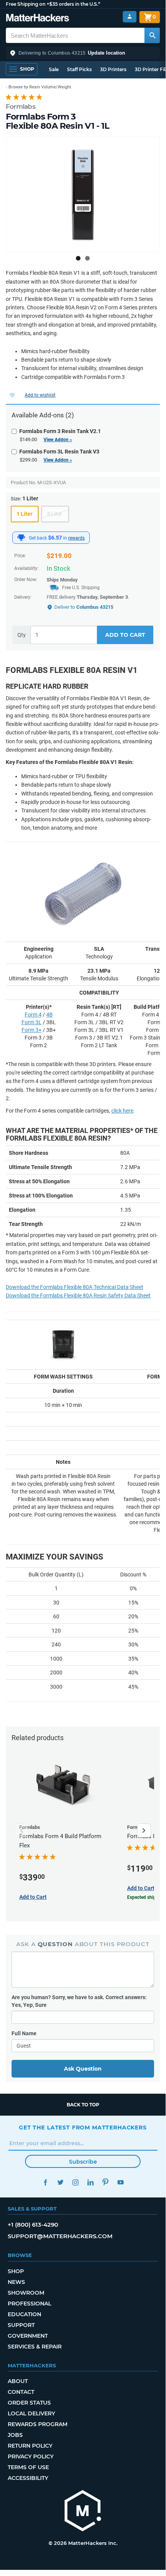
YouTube (120, 2182)
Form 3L (32, 1022)
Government (28, 2336)
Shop (16, 2271)
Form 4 (33, 1015)
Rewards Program (38, 2424)
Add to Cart (125, 635)
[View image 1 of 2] (78, 258)
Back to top (83, 2105)
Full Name (24, 2033)
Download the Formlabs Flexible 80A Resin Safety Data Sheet (78, 1295)
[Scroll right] (144, 1830)
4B (49, 1015)
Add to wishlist (40, 395)
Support (21, 2325)
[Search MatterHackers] (152, 35)
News (16, 2282)
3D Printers (113, 69)
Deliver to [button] (84, 607)
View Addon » (58, 440)
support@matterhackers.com (60, 2236)
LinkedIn (90, 2182)
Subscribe (83, 2162)
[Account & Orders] (130, 17)
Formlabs (21, 106)
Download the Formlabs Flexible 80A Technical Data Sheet (75, 1287)
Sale (54, 69)
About (18, 2381)
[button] (83, 53)
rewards (76, 538)
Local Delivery (31, 2413)
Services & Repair (35, 2347)
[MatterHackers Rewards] (21, 538)
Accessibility (28, 2478)
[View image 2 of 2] (87, 258)
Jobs (15, 2435)
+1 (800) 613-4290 (33, 2225)
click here (122, 1111)
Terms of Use (28, 2467)
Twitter (60, 2182)
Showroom (26, 2293)
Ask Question (83, 2069)
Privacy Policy (31, 2456)
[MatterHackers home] (38, 19)
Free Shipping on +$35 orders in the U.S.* (53, 4)
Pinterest (105, 2182)
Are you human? (79, 2001)
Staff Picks (79, 69)
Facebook (45, 2182)
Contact (21, 2392)
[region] (83, 194)
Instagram (75, 2182)
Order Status (29, 2403)
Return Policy (30, 2446)
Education (24, 2314)
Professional (29, 2304)
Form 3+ (32, 1030)
